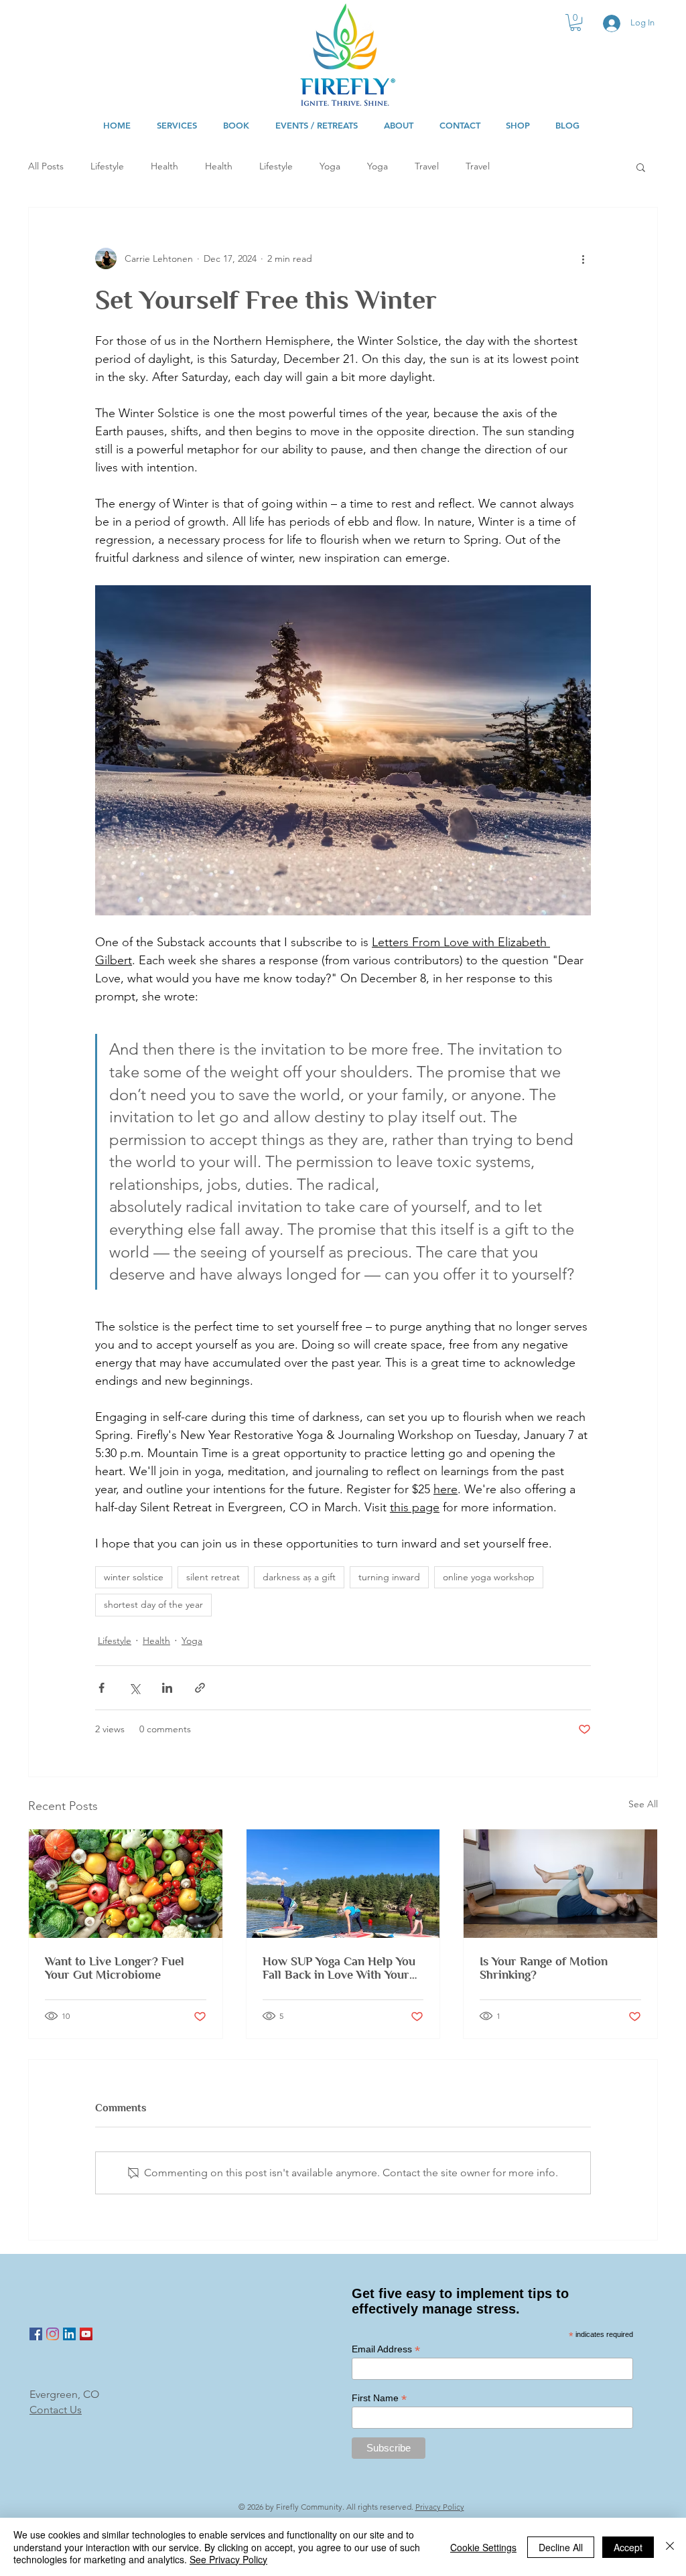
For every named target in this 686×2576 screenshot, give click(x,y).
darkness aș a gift (299, 1577)
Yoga (330, 166)
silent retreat (213, 1577)
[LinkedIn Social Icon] (69, 2334)
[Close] (670, 2547)
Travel (427, 166)
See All (643, 1804)
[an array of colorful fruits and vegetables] (126, 1884)
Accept (628, 2547)
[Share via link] (200, 1688)
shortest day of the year (153, 1604)
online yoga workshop (489, 1577)
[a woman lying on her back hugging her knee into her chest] (560, 1884)
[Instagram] (53, 2334)
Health (164, 166)
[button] (575, 22)
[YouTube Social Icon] (86, 2334)
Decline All (561, 2547)
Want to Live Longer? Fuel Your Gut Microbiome (115, 1968)
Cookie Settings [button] (483, 2547)
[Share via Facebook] (101, 1688)
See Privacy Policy (228, 2559)
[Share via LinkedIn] (167, 1688)
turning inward (389, 1577)
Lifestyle (107, 166)
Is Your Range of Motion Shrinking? (544, 1968)
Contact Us (56, 2410)
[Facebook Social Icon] (36, 2334)
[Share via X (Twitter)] (134, 1688)
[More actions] (583, 258)
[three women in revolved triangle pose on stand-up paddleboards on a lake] (343, 1884)
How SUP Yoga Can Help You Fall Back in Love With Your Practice (339, 1968)
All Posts (46, 166)
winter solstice (134, 1577)
